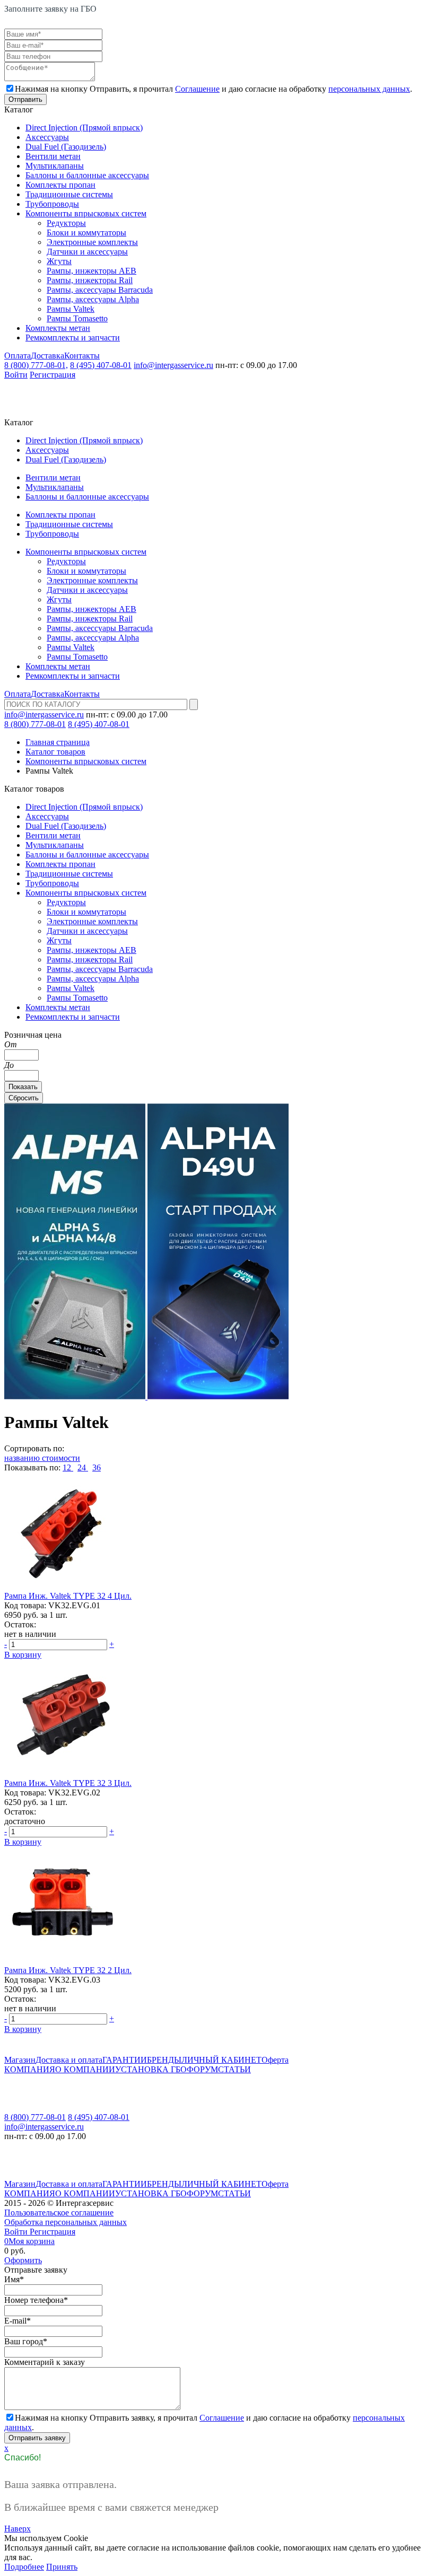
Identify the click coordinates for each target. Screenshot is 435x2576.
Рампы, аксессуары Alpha (93, 299)
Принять (62, 2567)
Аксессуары (47, 137)
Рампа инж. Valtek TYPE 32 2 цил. (68, 1970)
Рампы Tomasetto (77, 318)
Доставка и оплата (69, 2060)
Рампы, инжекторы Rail (90, 280)
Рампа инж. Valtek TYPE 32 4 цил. (68, 1596)
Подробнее (24, 2567)
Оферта (275, 2060)
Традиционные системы (69, 194)
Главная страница (58, 742)
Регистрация (53, 375)
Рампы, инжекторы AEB (92, 271)
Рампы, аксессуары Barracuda (100, 290)
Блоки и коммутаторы (86, 233)
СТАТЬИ (234, 2069)
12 (68, 1467)
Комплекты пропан (60, 185)
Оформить (23, 2260)
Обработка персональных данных (66, 2222)
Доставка (47, 356)
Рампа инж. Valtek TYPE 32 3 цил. (68, 1783)
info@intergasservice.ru (173, 365)
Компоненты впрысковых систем (86, 213)
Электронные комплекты (92, 242)
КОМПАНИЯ (30, 2069)
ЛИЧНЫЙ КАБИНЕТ (221, 2060)
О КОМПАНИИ (85, 2069)
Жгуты (59, 261)
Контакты (82, 356)
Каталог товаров (55, 752)
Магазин (20, 2060)
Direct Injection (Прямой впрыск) (84, 128)
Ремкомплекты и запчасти (73, 338)
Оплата (18, 356)
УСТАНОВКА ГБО (151, 2069)
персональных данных (369, 89)
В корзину (23, 1655)
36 (97, 1467)
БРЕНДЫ (164, 2060)
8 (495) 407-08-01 (101, 365)
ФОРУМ (202, 2069)
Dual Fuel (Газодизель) (66, 147)
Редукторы (66, 223)
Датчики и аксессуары (87, 252)
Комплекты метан (58, 328)
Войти (16, 375)
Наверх (18, 2529)
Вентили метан (53, 156)
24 (83, 1467)
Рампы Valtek (71, 309)
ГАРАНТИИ (125, 2060)
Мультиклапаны (55, 166)
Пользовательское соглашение (59, 2213)
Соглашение (197, 89)
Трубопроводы (52, 204)
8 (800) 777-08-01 (35, 724)
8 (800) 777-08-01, (36, 365)
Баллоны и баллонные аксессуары (87, 175)
